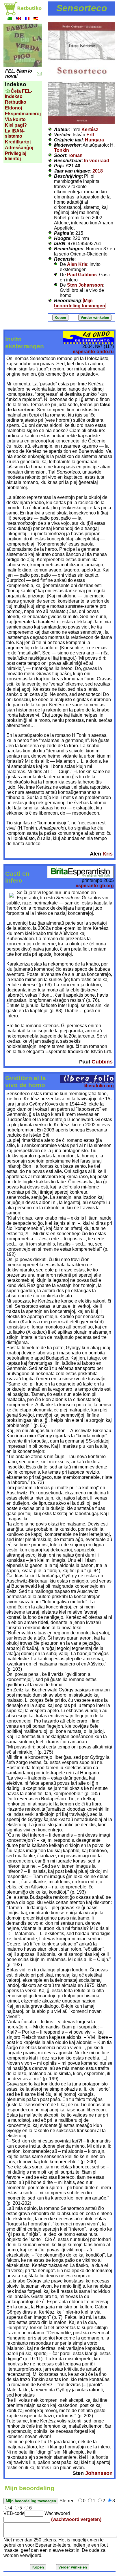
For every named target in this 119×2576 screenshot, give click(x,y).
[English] (18, 19)
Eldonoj (13, 108)
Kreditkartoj (18, 142)
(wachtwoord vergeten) (76, 2519)
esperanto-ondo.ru (93, 352)
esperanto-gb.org (95, 886)
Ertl (90, 135)
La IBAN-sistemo (15, 134)
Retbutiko (16, 102)
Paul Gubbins (82, 275)
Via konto (15, 119)
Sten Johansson (85, 285)
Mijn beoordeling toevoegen (80, 303)
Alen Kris (77, 264)
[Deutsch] (36, 19)
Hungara (94, 140)
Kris (108, 854)
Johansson (99, 2473)
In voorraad (97, 161)
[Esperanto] (10, 19)
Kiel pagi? (16, 125)
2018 (98, 171)
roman (76, 155)
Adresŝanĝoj (19, 148)
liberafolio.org (99, 1086)
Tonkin (62, 150)
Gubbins (102, 1062)
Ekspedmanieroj (23, 114)
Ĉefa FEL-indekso (19, 94)
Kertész (90, 129)
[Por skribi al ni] (39, 74)
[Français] (27, 19)
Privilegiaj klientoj (16, 156)
